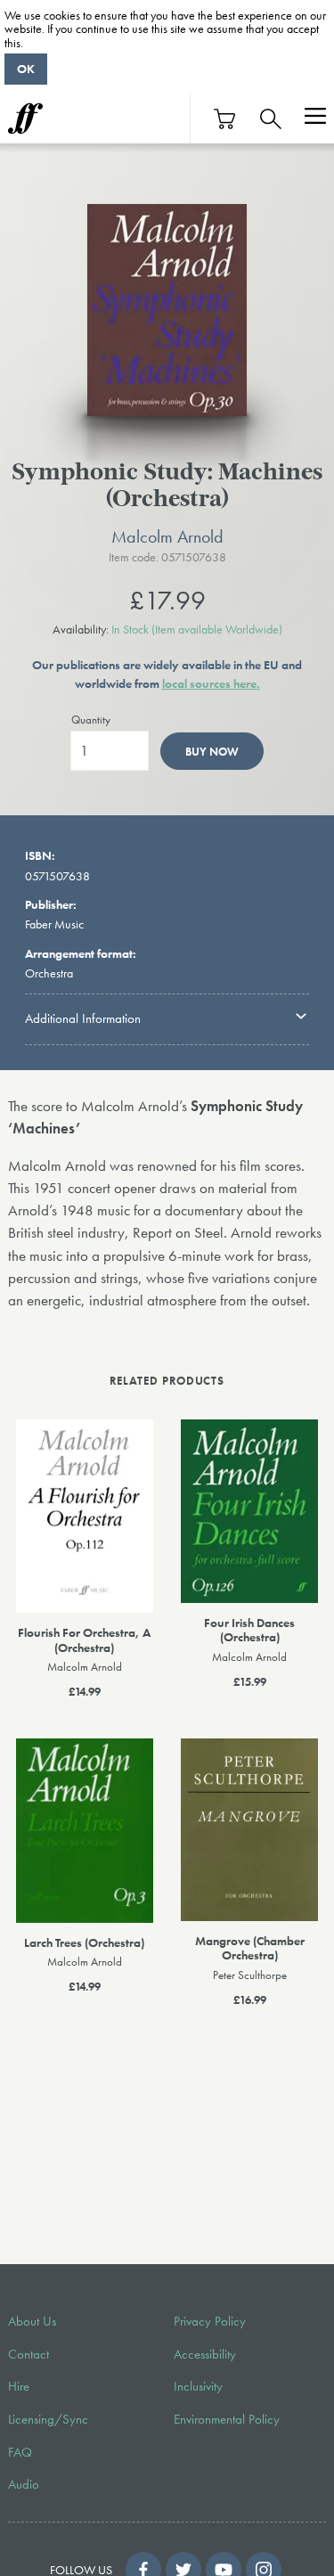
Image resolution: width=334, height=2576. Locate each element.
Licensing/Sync (48, 2419)
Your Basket (225, 119)
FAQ (20, 2452)
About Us (32, 2321)
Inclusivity (198, 2386)
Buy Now (212, 752)
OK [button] (26, 69)
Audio (24, 2484)
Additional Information (83, 1018)
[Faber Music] (25, 119)
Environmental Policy (227, 2419)
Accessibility (205, 2354)
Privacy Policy (210, 2321)
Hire (19, 2386)
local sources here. (211, 683)
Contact (29, 2354)
